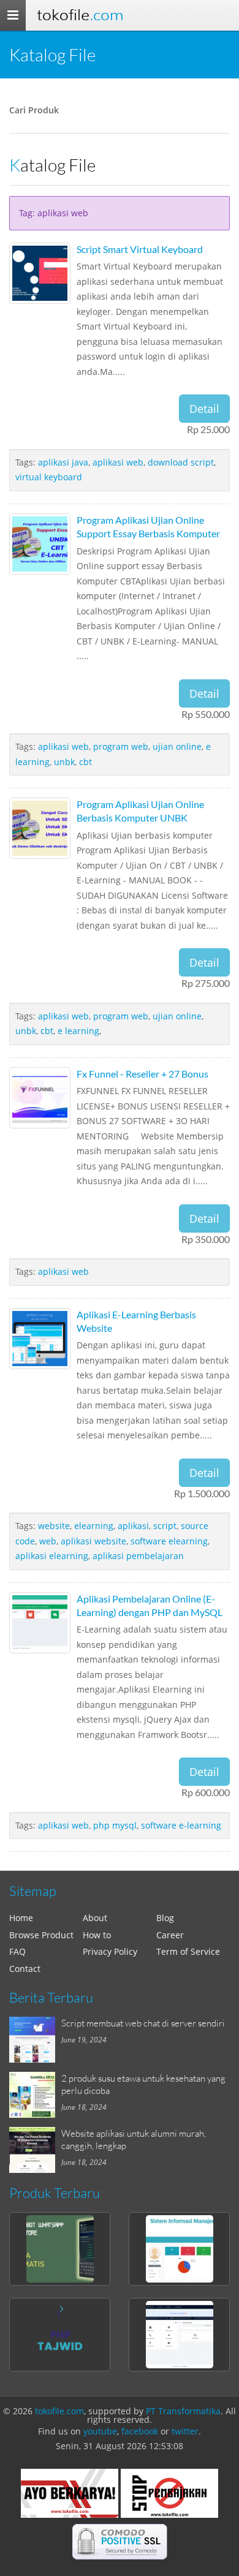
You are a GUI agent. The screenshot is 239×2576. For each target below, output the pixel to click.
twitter (185, 2431)
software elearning (169, 1541)
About (95, 1918)
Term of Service (188, 1951)
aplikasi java (63, 462)
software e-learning (181, 1825)
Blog (165, 1918)
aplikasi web (118, 462)
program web (121, 746)
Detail (204, 409)
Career (170, 1935)
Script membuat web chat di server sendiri (143, 2023)
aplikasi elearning (52, 1556)
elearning (94, 1526)
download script (181, 462)
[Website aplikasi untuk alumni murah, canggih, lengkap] (35, 2150)
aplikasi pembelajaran (138, 1556)
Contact (25, 1969)
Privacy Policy (110, 1951)
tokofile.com (59, 2411)
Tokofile (80, 15)
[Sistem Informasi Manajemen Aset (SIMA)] (179, 2249)
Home (21, 1918)
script (165, 1526)
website (54, 1526)
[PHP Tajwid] (60, 2335)
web (48, 1541)
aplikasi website (93, 1541)
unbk (64, 762)
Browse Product (41, 1935)
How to (97, 1935)
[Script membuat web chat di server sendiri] (35, 2040)
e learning (78, 1031)
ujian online (177, 746)
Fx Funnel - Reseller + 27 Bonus (142, 1074)
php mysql (115, 1825)
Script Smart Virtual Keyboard (140, 249)
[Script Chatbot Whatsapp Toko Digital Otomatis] (60, 2249)
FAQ (17, 1951)
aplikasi (133, 1526)
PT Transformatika (183, 2411)
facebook (140, 2431)
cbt (85, 762)
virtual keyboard (49, 477)
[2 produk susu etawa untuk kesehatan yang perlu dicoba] (35, 2095)
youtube (100, 2431)
